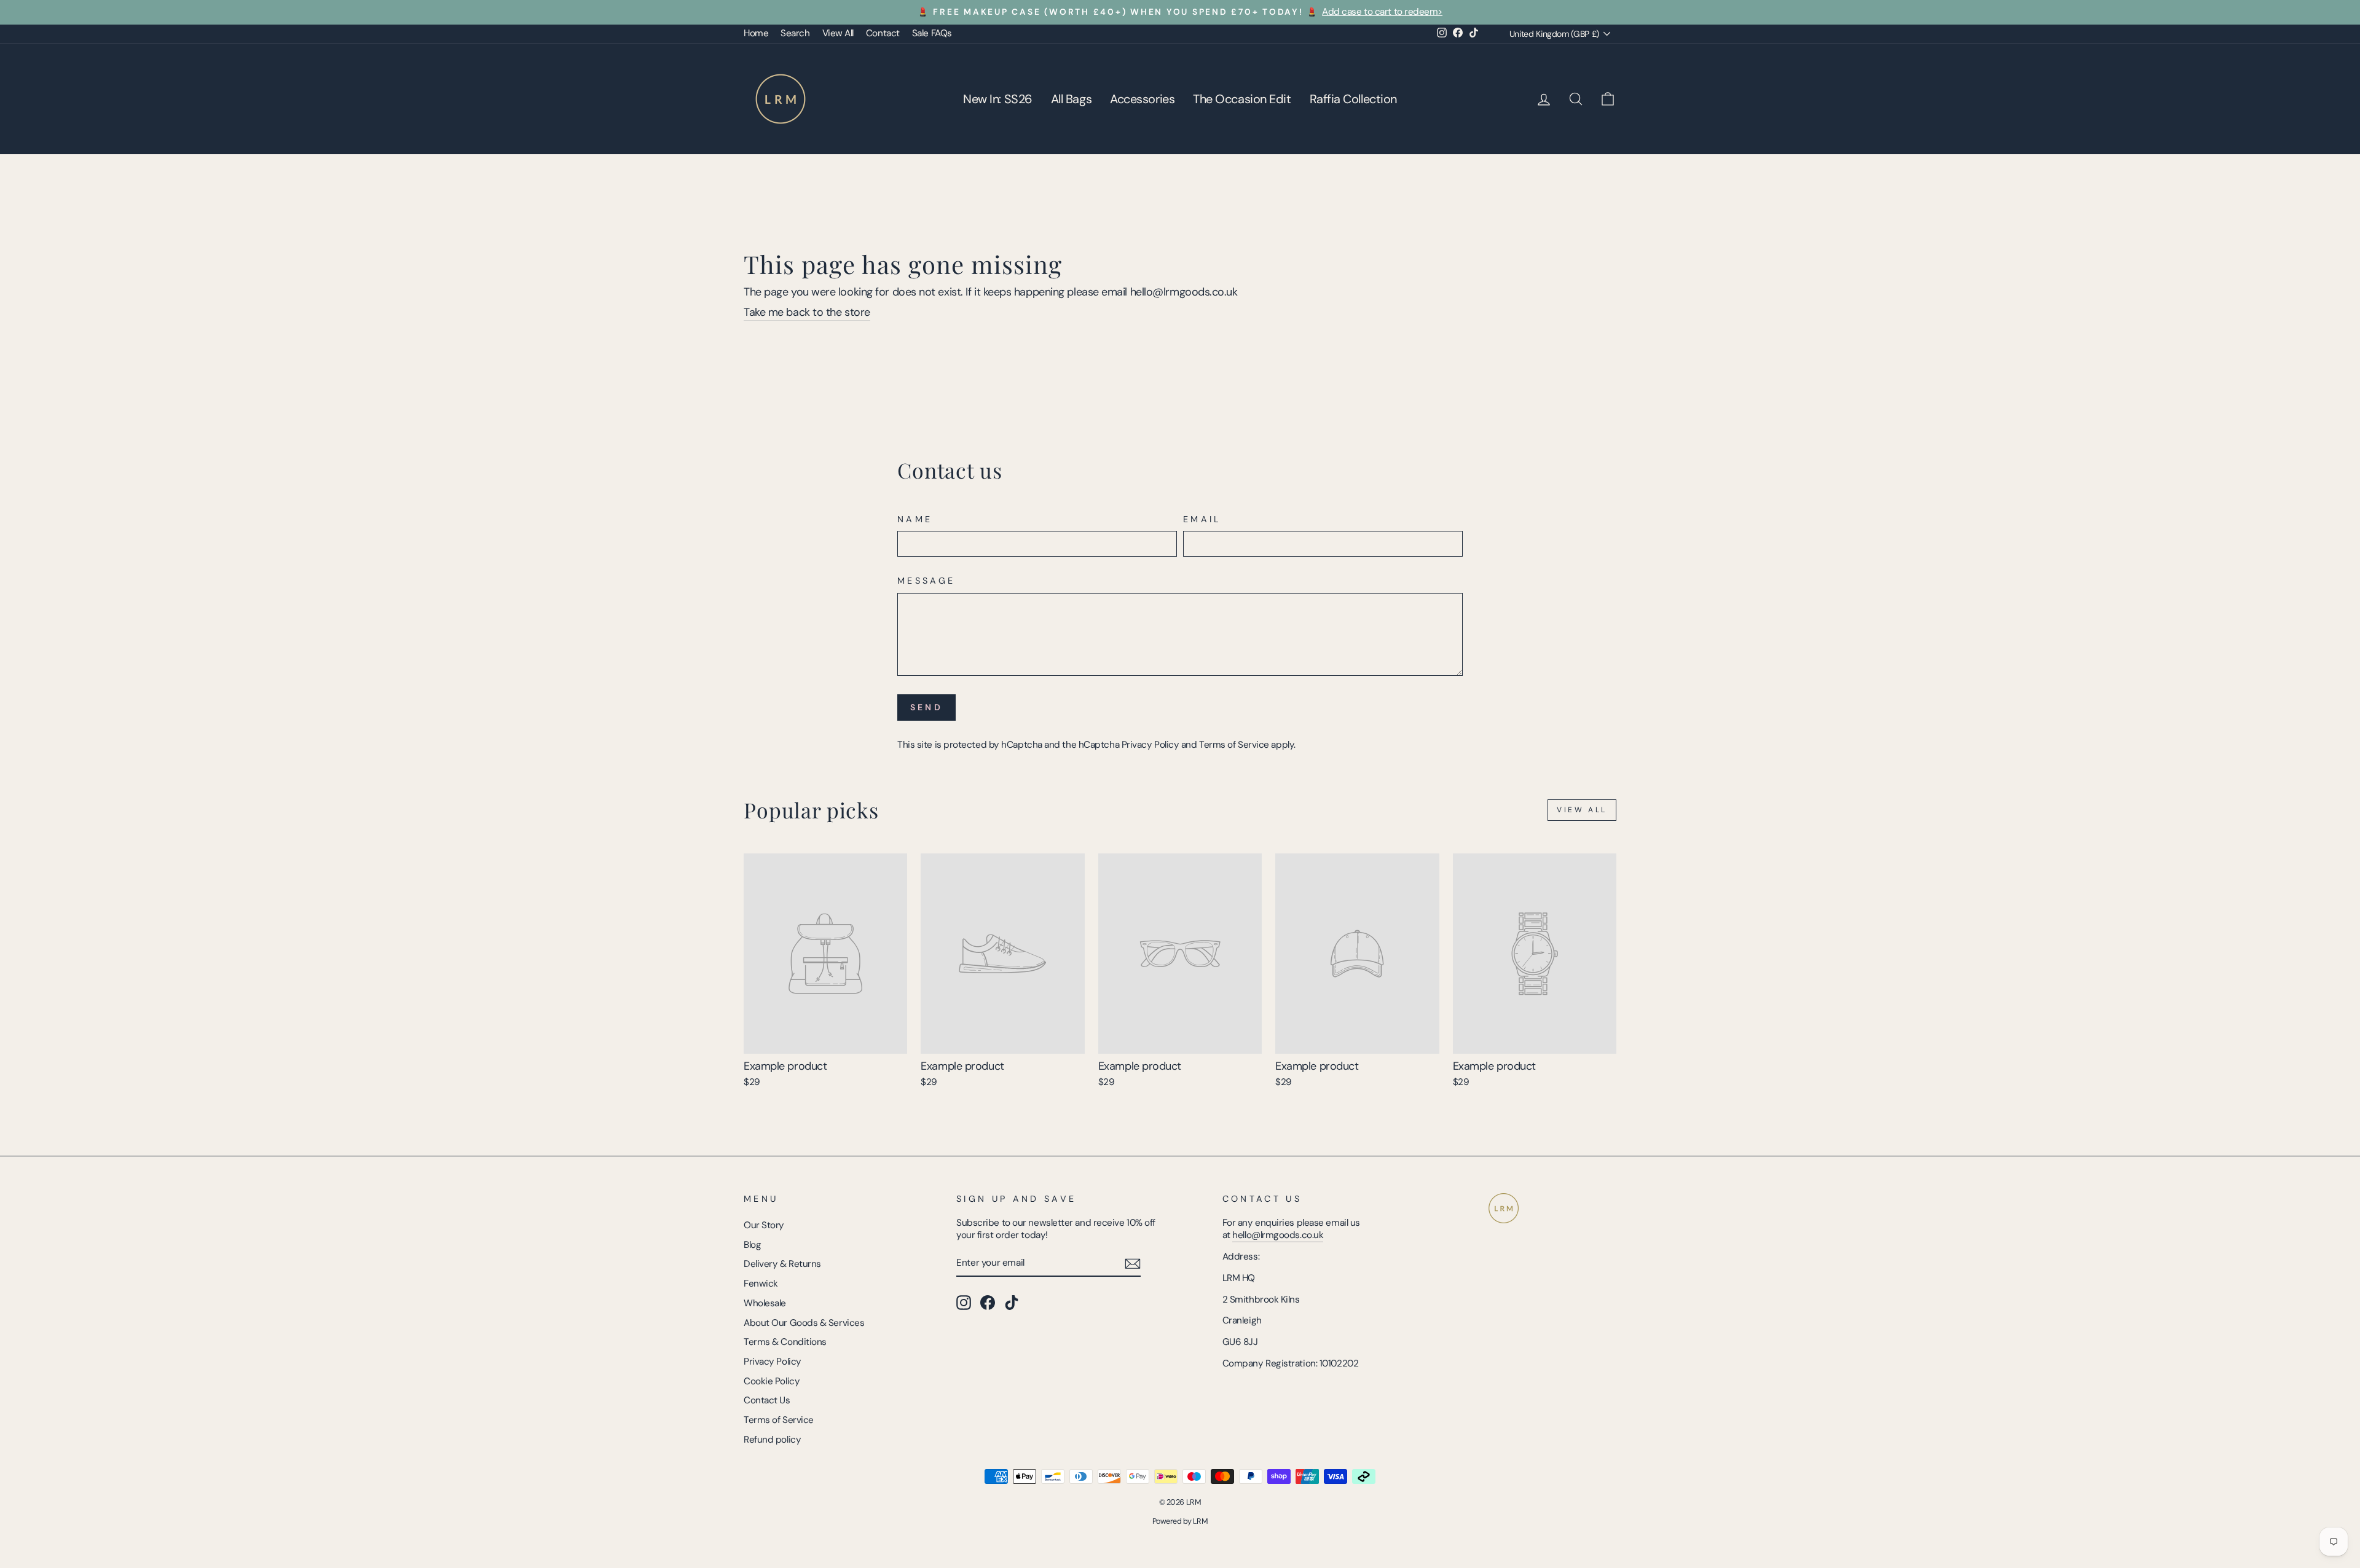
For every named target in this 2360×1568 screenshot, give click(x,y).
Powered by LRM (1180, 1521)
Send (926, 707)
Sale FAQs (932, 33)
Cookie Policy (772, 1381)
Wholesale (765, 1303)
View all (1582, 810)
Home (756, 33)
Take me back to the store (807, 312)
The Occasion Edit (1242, 99)
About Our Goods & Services (804, 1323)
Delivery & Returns (782, 1264)
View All (838, 33)
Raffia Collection (1353, 99)
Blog (752, 1245)
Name (915, 519)
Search (795, 33)
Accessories (1142, 99)
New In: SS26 (998, 99)
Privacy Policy (1150, 745)
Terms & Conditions (785, 1342)
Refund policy (772, 1440)
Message (926, 581)
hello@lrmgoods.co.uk (1278, 1235)
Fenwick (761, 1284)
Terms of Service (1234, 745)
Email (1202, 519)
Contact (883, 33)
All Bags (1071, 99)
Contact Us (767, 1400)
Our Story (764, 1225)
